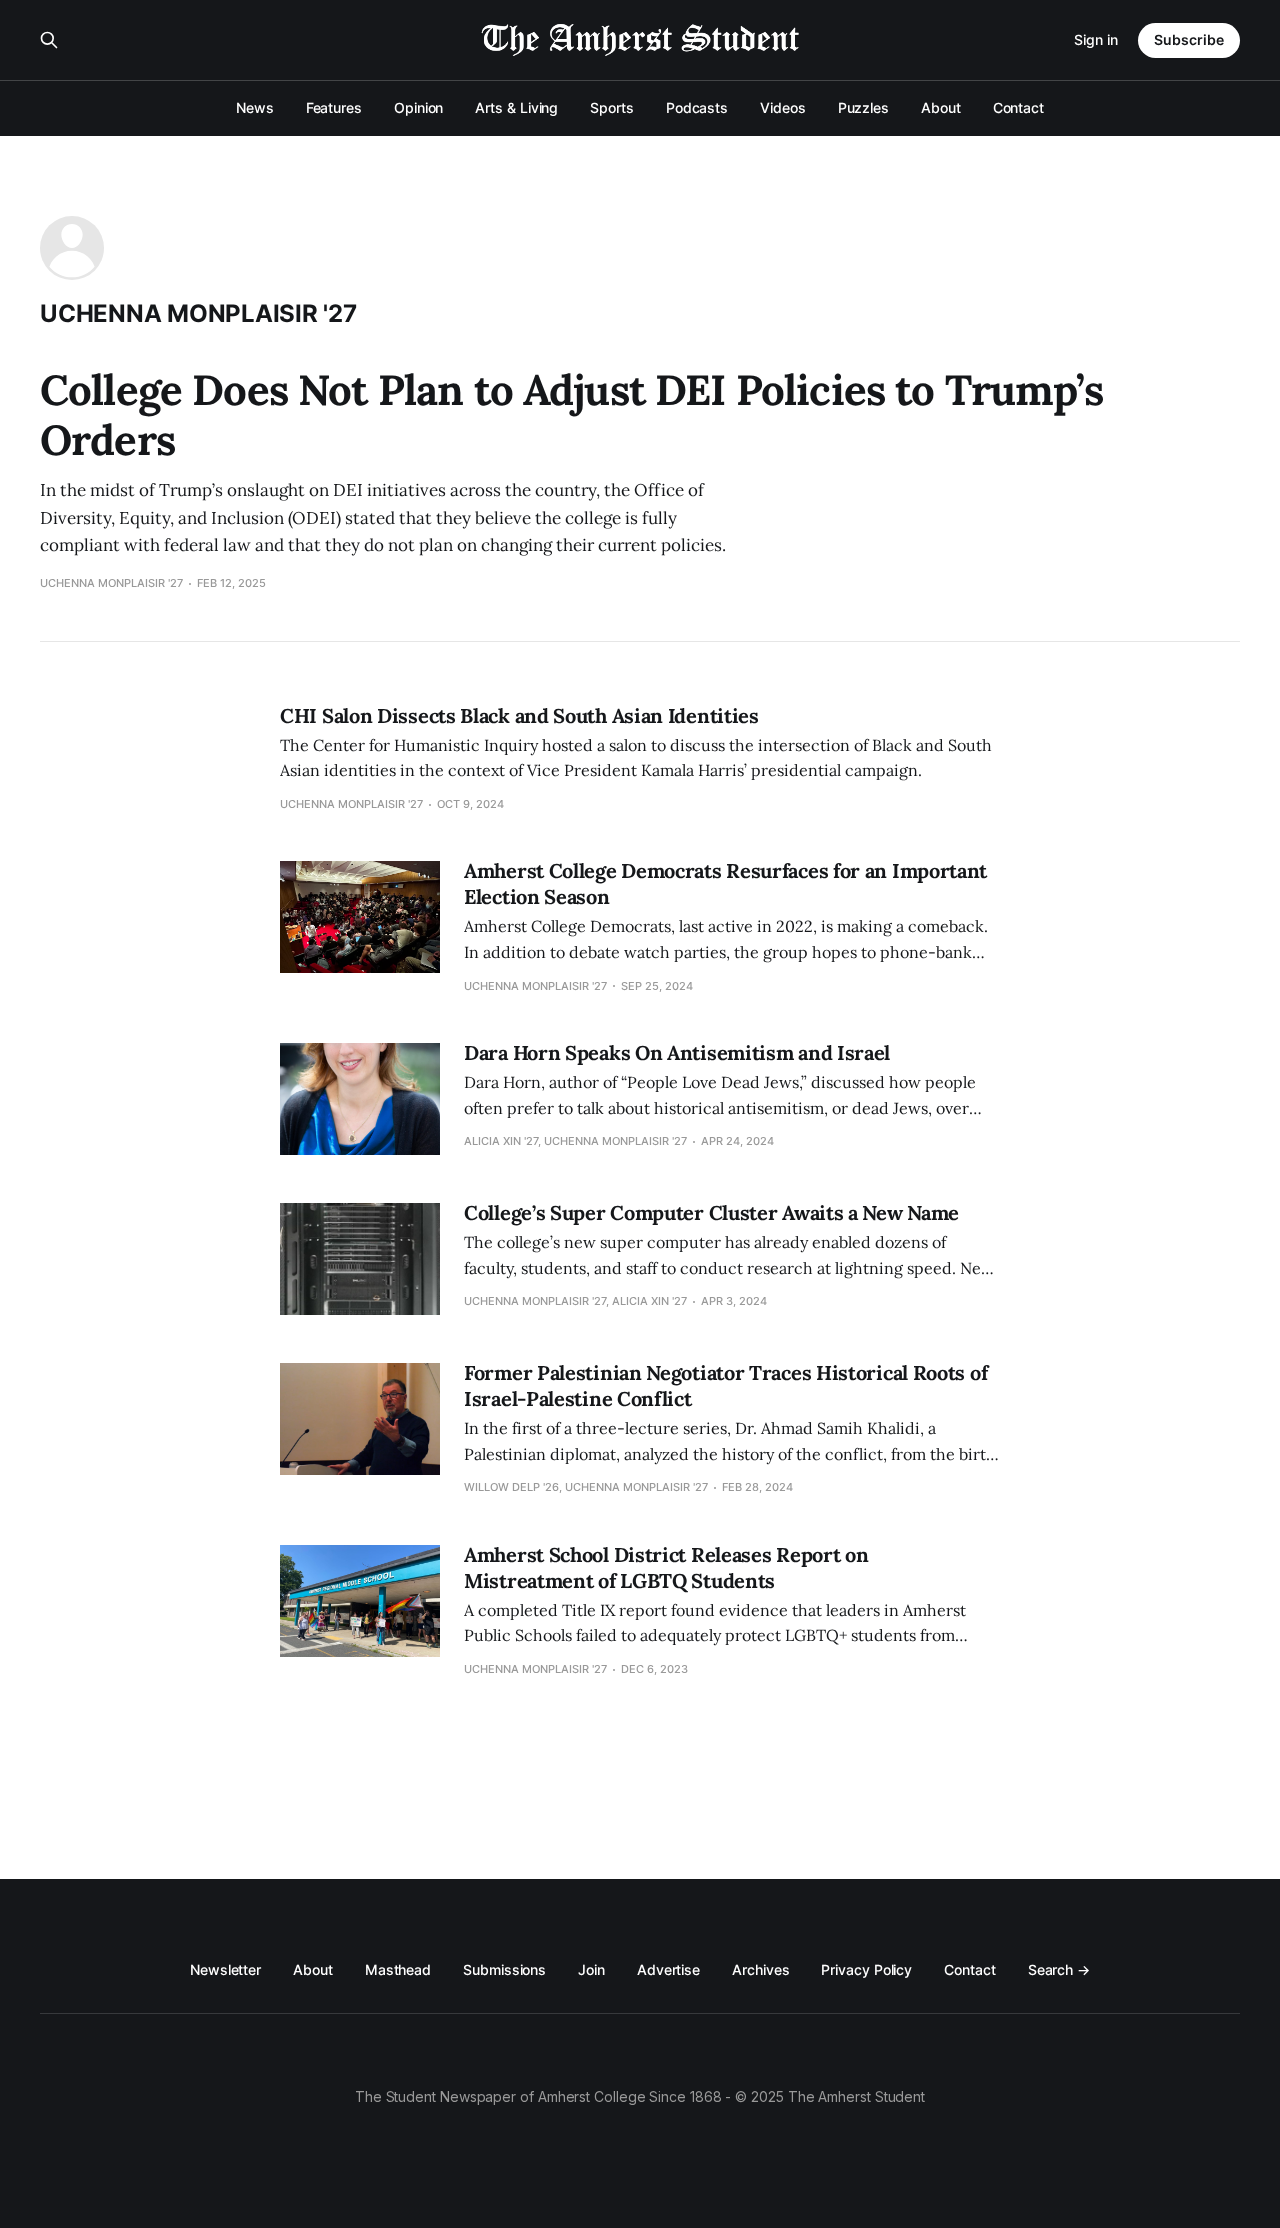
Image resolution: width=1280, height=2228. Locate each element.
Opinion (418, 107)
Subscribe (1189, 39)
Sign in (1096, 39)
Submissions (504, 1969)
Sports (612, 107)
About (941, 107)
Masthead (398, 1969)
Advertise (668, 1969)
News (255, 107)
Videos (783, 107)
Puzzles (863, 107)
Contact (1018, 107)
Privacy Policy (866, 1969)
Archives (760, 1969)
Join (591, 1969)
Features (334, 107)
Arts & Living (516, 107)
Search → (1059, 1969)
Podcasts (697, 107)
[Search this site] (49, 40)
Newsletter (225, 1969)
